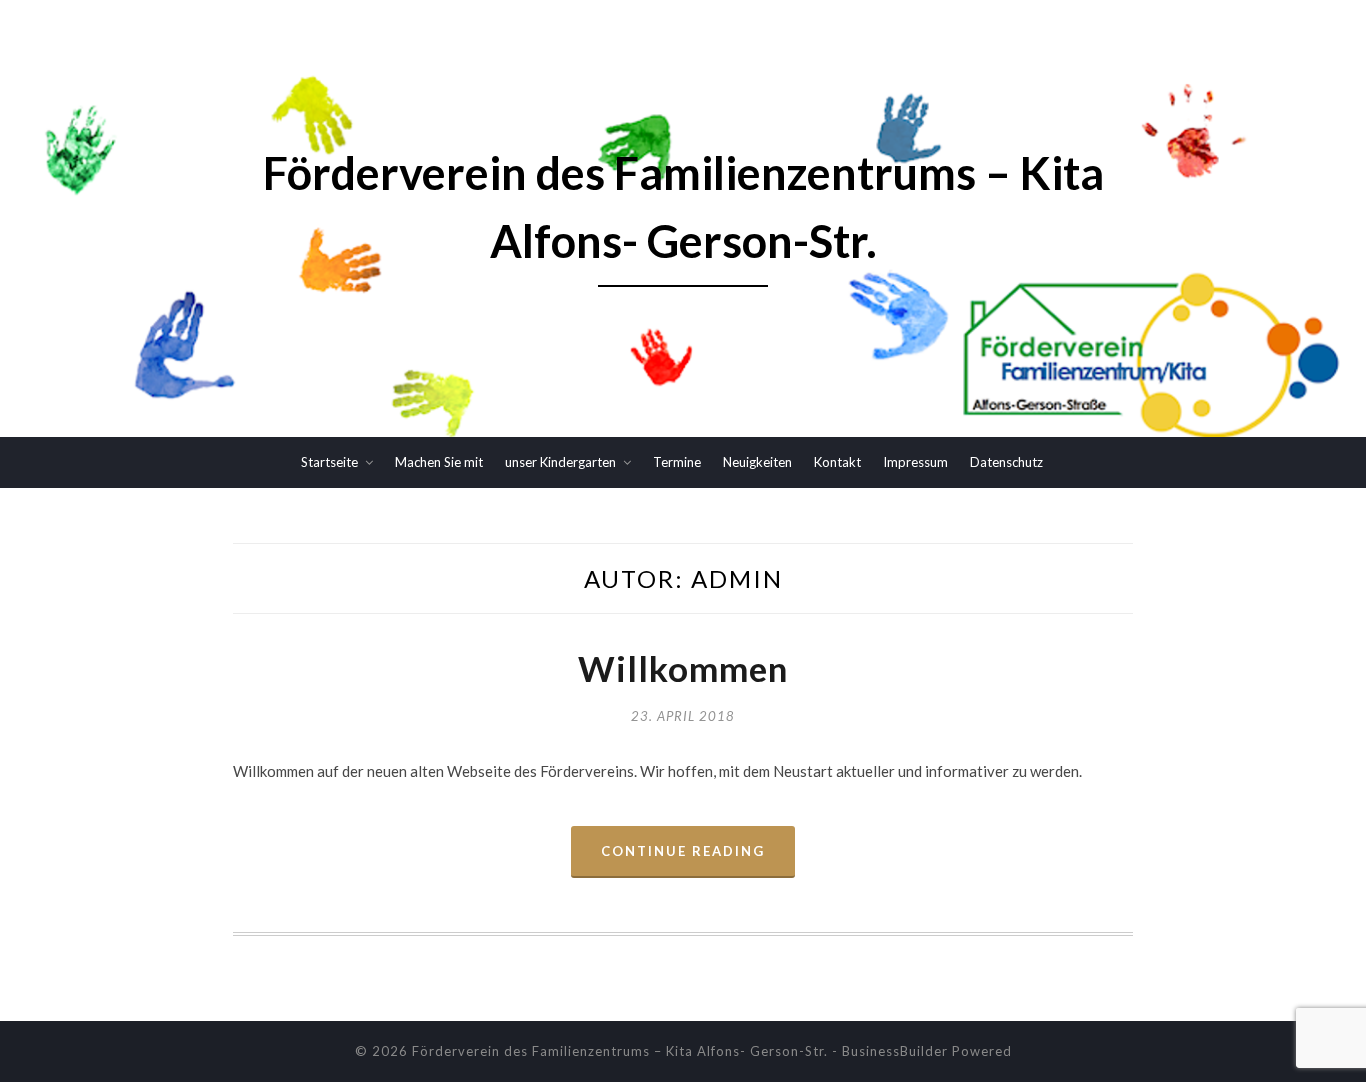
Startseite (329, 462)
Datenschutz (1006, 462)
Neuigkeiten (757, 462)
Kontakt (837, 462)
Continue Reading (683, 851)
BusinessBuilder (895, 1051)
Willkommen (683, 668)
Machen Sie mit (439, 462)
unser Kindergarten (560, 462)
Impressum (915, 462)
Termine (677, 462)
